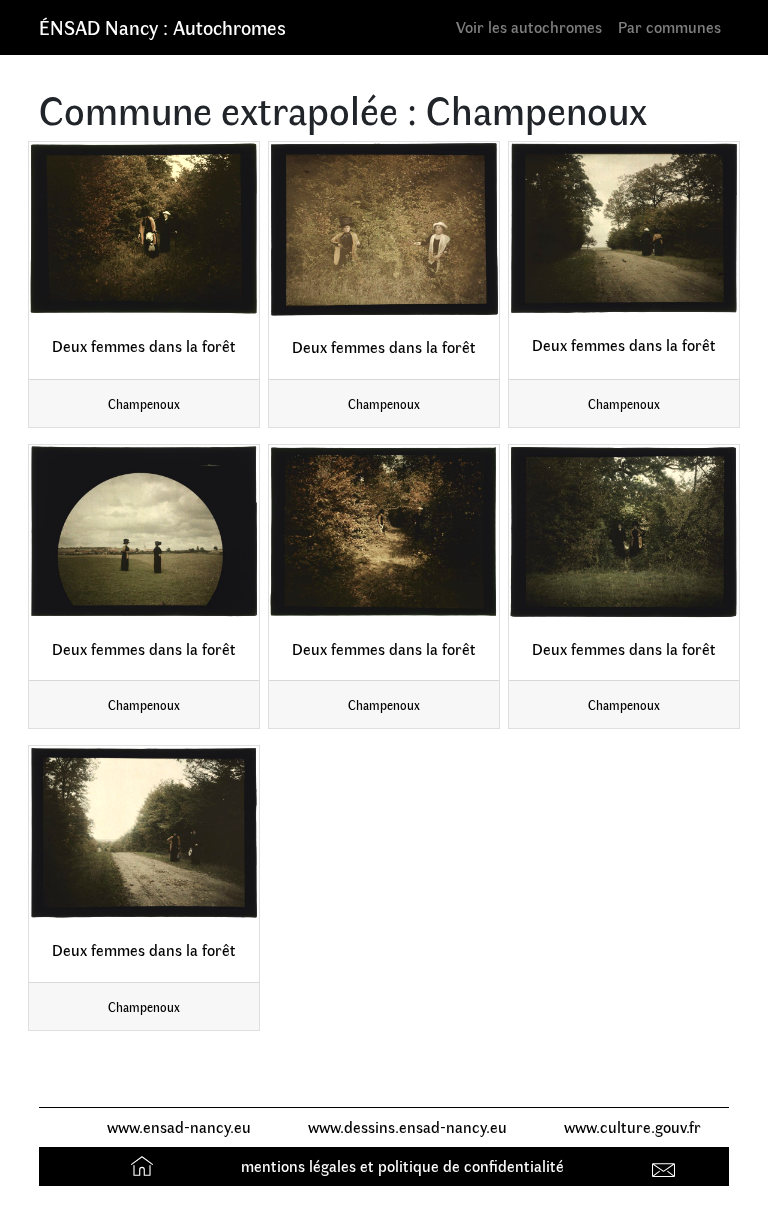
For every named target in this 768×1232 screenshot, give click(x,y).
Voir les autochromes (529, 26)
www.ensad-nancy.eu (179, 1126)
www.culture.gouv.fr (632, 1126)
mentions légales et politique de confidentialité (402, 1165)
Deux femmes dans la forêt (144, 345)
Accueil (144, 1165)
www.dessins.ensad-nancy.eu (407, 1126)
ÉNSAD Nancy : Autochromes (162, 26)
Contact (666, 1165)
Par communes (669, 26)
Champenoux (144, 403)
